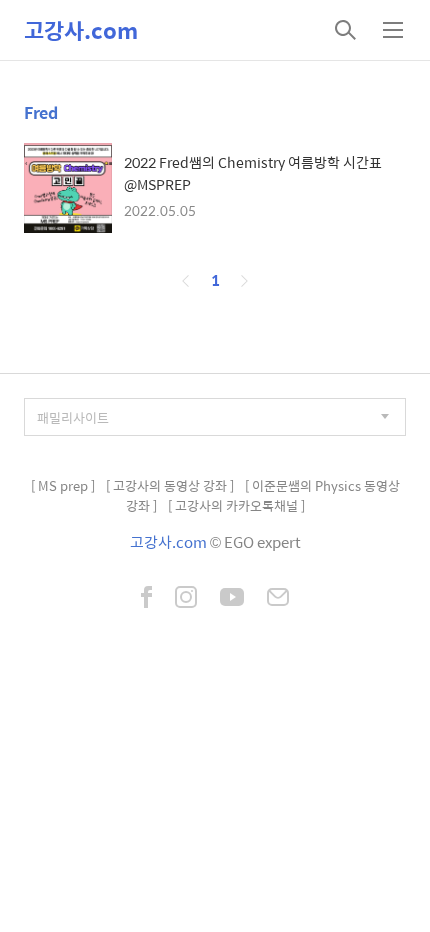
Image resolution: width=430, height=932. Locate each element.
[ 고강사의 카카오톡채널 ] (236, 505)
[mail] (278, 599)
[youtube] (232, 599)
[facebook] (146, 599)
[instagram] (186, 599)
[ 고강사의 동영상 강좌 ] (170, 485)
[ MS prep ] (63, 485)
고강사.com (81, 30)
